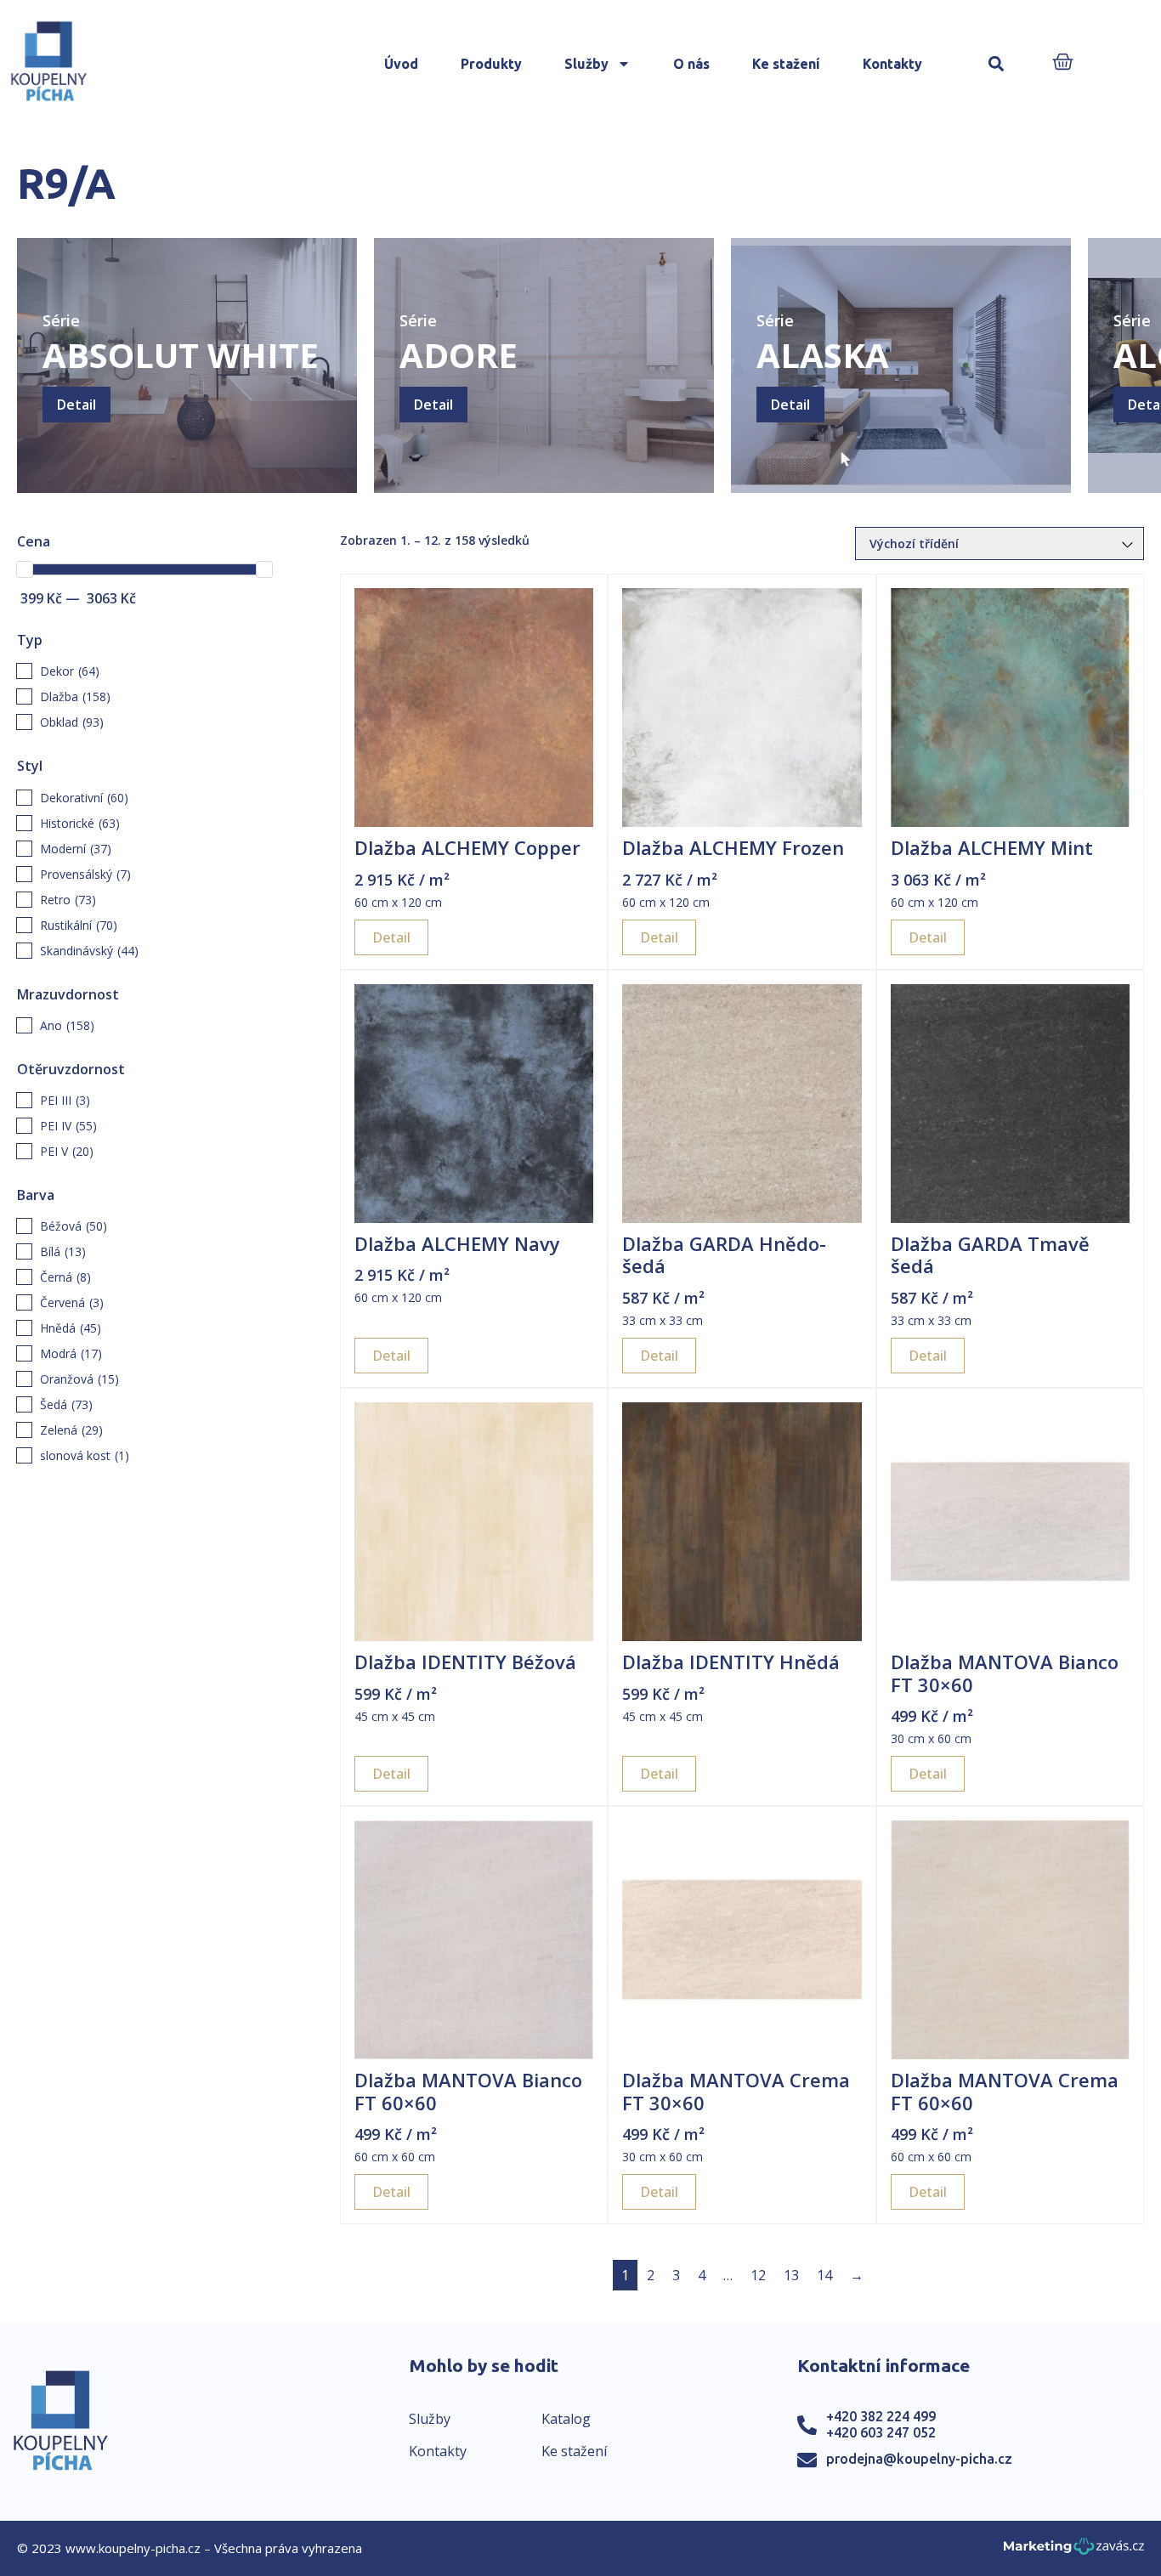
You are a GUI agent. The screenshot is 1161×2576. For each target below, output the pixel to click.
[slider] (25, 569)
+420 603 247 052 (881, 2432)
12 (758, 2275)
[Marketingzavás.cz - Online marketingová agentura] (1074, 2551)
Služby (586, 64)
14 (824, 2275)
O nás (691, 64)
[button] (996, 64)
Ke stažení (786, 64)
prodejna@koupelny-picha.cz (919, 2459)
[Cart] (1063, 63)
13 (791, 2275)
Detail (76, 405)
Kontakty (892, 64)
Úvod (401, 64)
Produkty (491, 64)
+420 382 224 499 (881, 2416)
